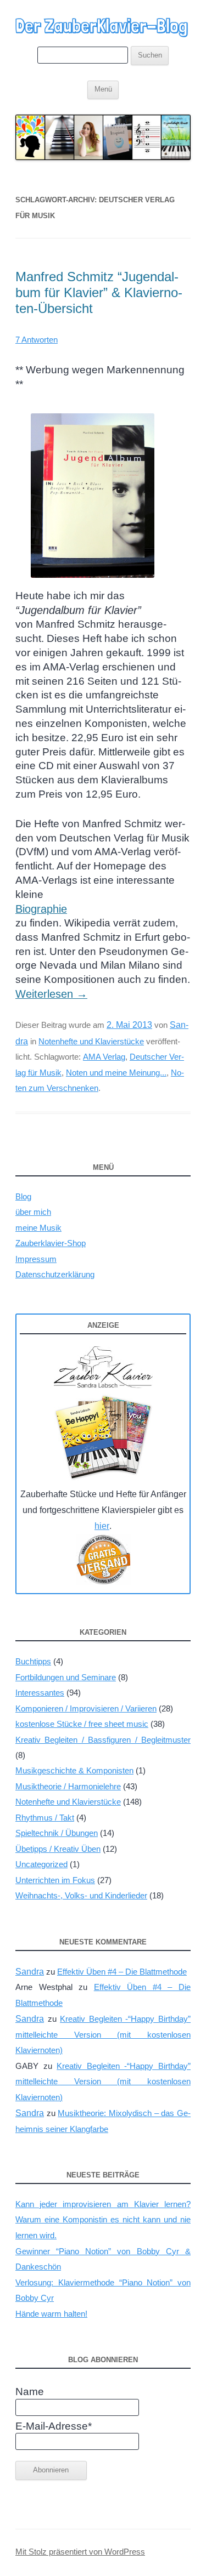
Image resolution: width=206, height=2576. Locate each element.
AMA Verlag (104, 1057)
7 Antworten (37, 340)
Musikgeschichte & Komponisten (74, 1770)
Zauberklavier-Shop (51, 1243)
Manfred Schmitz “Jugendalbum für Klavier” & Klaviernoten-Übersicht (99, 292)
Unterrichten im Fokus (55, 1880)
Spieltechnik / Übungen (57, 1833)
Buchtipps (33, 1661)
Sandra (30, 1972)
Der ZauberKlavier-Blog (101, 26)
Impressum (36, 1259)
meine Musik (38, 1228)
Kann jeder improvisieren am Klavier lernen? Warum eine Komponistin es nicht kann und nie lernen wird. (103, 2220)
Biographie (41, 909)
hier (102, 1526)
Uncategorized (41, 1864)
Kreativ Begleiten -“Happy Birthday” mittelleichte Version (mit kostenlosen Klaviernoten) (103, 2034)
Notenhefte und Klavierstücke (91, 1041)
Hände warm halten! (51, 2314)
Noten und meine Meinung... (116, 1073)
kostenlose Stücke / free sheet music (82, 1724)
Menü (103, 89)
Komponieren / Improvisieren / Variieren (86, 1708)
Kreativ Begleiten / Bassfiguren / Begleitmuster (103, 1740)
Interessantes (40, 1693)
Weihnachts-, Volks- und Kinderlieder (81, 1895)
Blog (23, 1196)
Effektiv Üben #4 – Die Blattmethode (122, 1972)
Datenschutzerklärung (55, 1274)
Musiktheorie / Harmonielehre (68, 1786)
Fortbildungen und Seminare (66, 1677)
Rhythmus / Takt (45, 1818)
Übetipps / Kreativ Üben (58, 1849)
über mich (33, 1212)
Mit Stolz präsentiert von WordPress (80, 2552)
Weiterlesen (51, 994)
